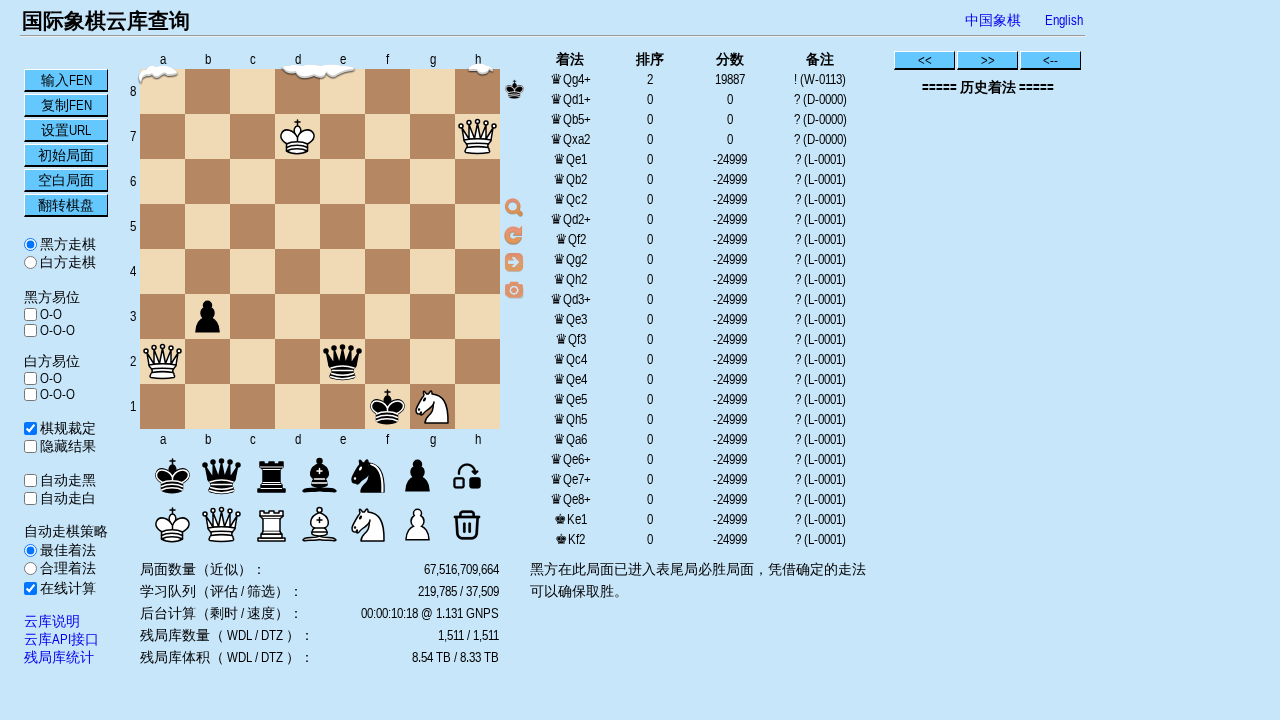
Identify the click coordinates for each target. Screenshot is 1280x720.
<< (925, 60)
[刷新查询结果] (514, 235)
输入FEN (66, 80)
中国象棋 (993, 20)
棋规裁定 (66, 428)
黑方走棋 (66, 244)
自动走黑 (66, 480)
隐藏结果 (66, 446)
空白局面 (66, 180)
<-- (1050, 60)
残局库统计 (59, 657)
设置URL (66, 130)
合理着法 (66, 568)
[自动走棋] (514, 262)
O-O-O (56, 330)
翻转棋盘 (66, 205)
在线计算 (66, 588)
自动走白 (66, 498)
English (1064, 20)
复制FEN (66, 105)
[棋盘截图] (514, 289)
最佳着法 (66, 550)
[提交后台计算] (514, 208)
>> (988, 60)
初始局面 (66, 155)
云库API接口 (61, 639)
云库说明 (52, 621)
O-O (49, 314)
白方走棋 (66, 262)
